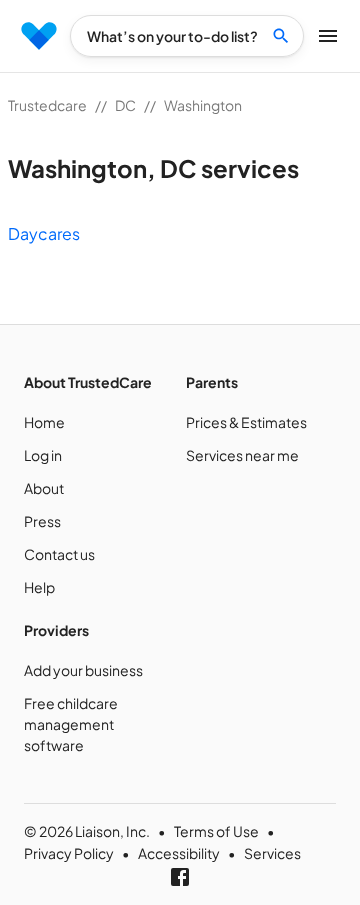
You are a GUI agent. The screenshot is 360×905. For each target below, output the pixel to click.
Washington (203, 105)
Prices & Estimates (246, 422)
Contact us (59, 554)
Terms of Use (216, 831)
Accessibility (179, 853)
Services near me (242, 455)
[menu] (39, 36)
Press (42, 521)
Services (272, 853)
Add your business (83, 670)
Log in (43, 455)
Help (39, 587)
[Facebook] (180, 877)
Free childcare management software (71, 724)
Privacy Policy (69, 853)
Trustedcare (47, 105)
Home (44, 422)
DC (125, 105)
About (44, 488)
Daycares (44, 233)
